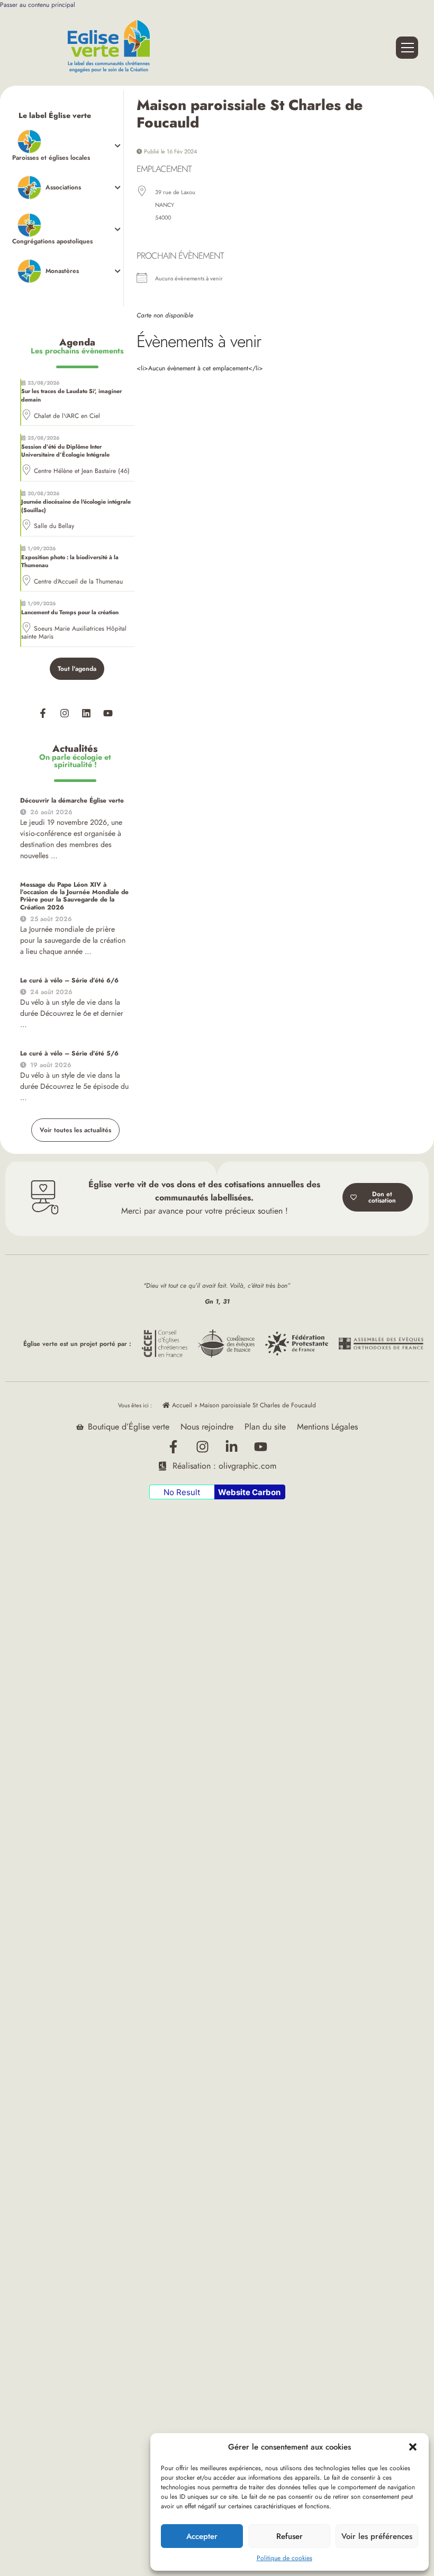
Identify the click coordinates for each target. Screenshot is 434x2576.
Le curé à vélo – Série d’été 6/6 (69, 980)
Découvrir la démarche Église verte (72, 800)
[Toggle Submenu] (68, 146)
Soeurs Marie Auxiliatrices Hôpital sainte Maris (74, 633)
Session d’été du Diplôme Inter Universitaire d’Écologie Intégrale (65, 451)
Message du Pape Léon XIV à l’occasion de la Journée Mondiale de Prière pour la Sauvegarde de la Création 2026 (74, 896)
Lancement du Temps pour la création (70, 612)
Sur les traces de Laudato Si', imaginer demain (71, 395)
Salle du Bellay (54, 526)
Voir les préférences (377, 2536)
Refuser (290, 2536)
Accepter (202, 2536)
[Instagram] (65, 713)
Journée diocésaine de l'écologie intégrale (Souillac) (76, 506)
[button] (413, 2447)
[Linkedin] (86, 713)
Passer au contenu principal (38, 5)
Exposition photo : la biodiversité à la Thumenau (70, 561)
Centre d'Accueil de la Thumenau (78, 581)
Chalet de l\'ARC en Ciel (67, 416)
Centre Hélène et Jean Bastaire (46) (82, 471)
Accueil (181, 1405)
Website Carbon (249, 1492)
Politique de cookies (284, 2558)
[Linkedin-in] (232, 1446)
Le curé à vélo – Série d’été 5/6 (69, 1053)
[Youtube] (108, 713)
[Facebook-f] (43, 713)
